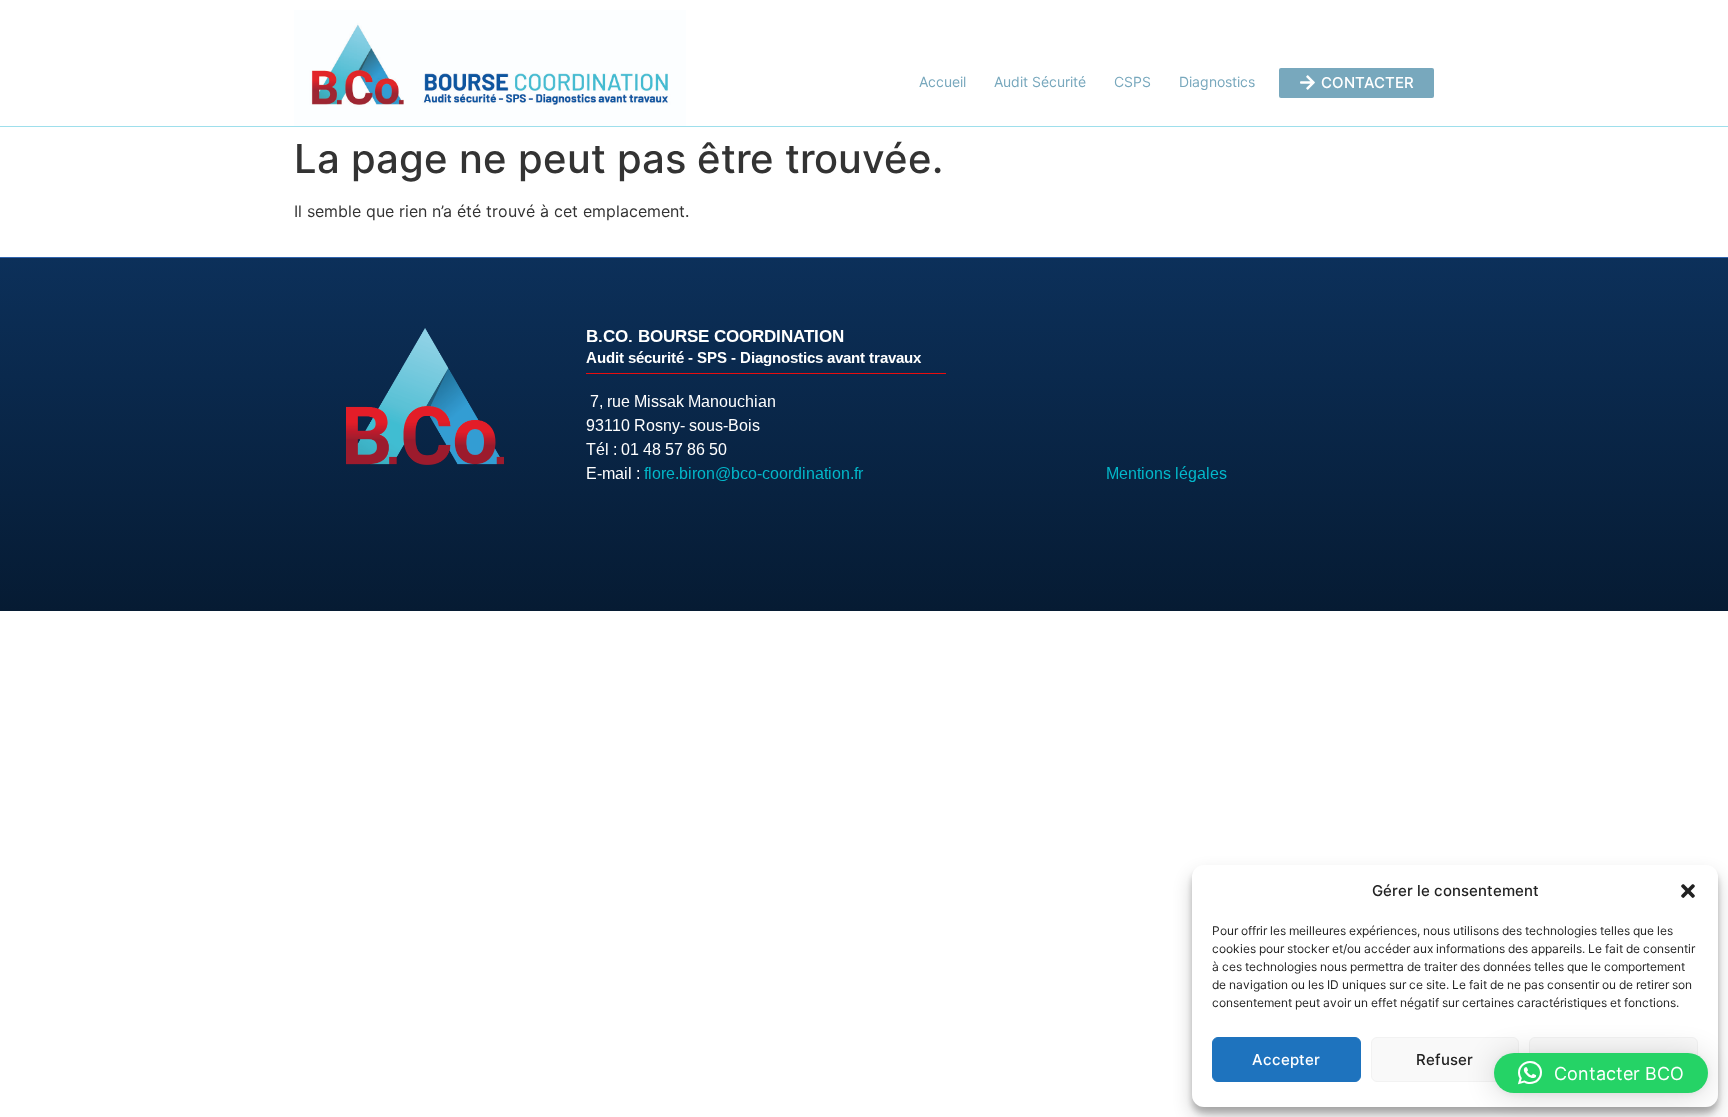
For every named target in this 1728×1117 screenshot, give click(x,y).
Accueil (942, 81)
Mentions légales (1166, 473)
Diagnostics (1217, 81)
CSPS (1132, 81)
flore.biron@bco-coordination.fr (753, 473)
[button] (1688, 891)
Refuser (1444, 1059)
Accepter (1286, 1059)
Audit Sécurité (1040, 81)
